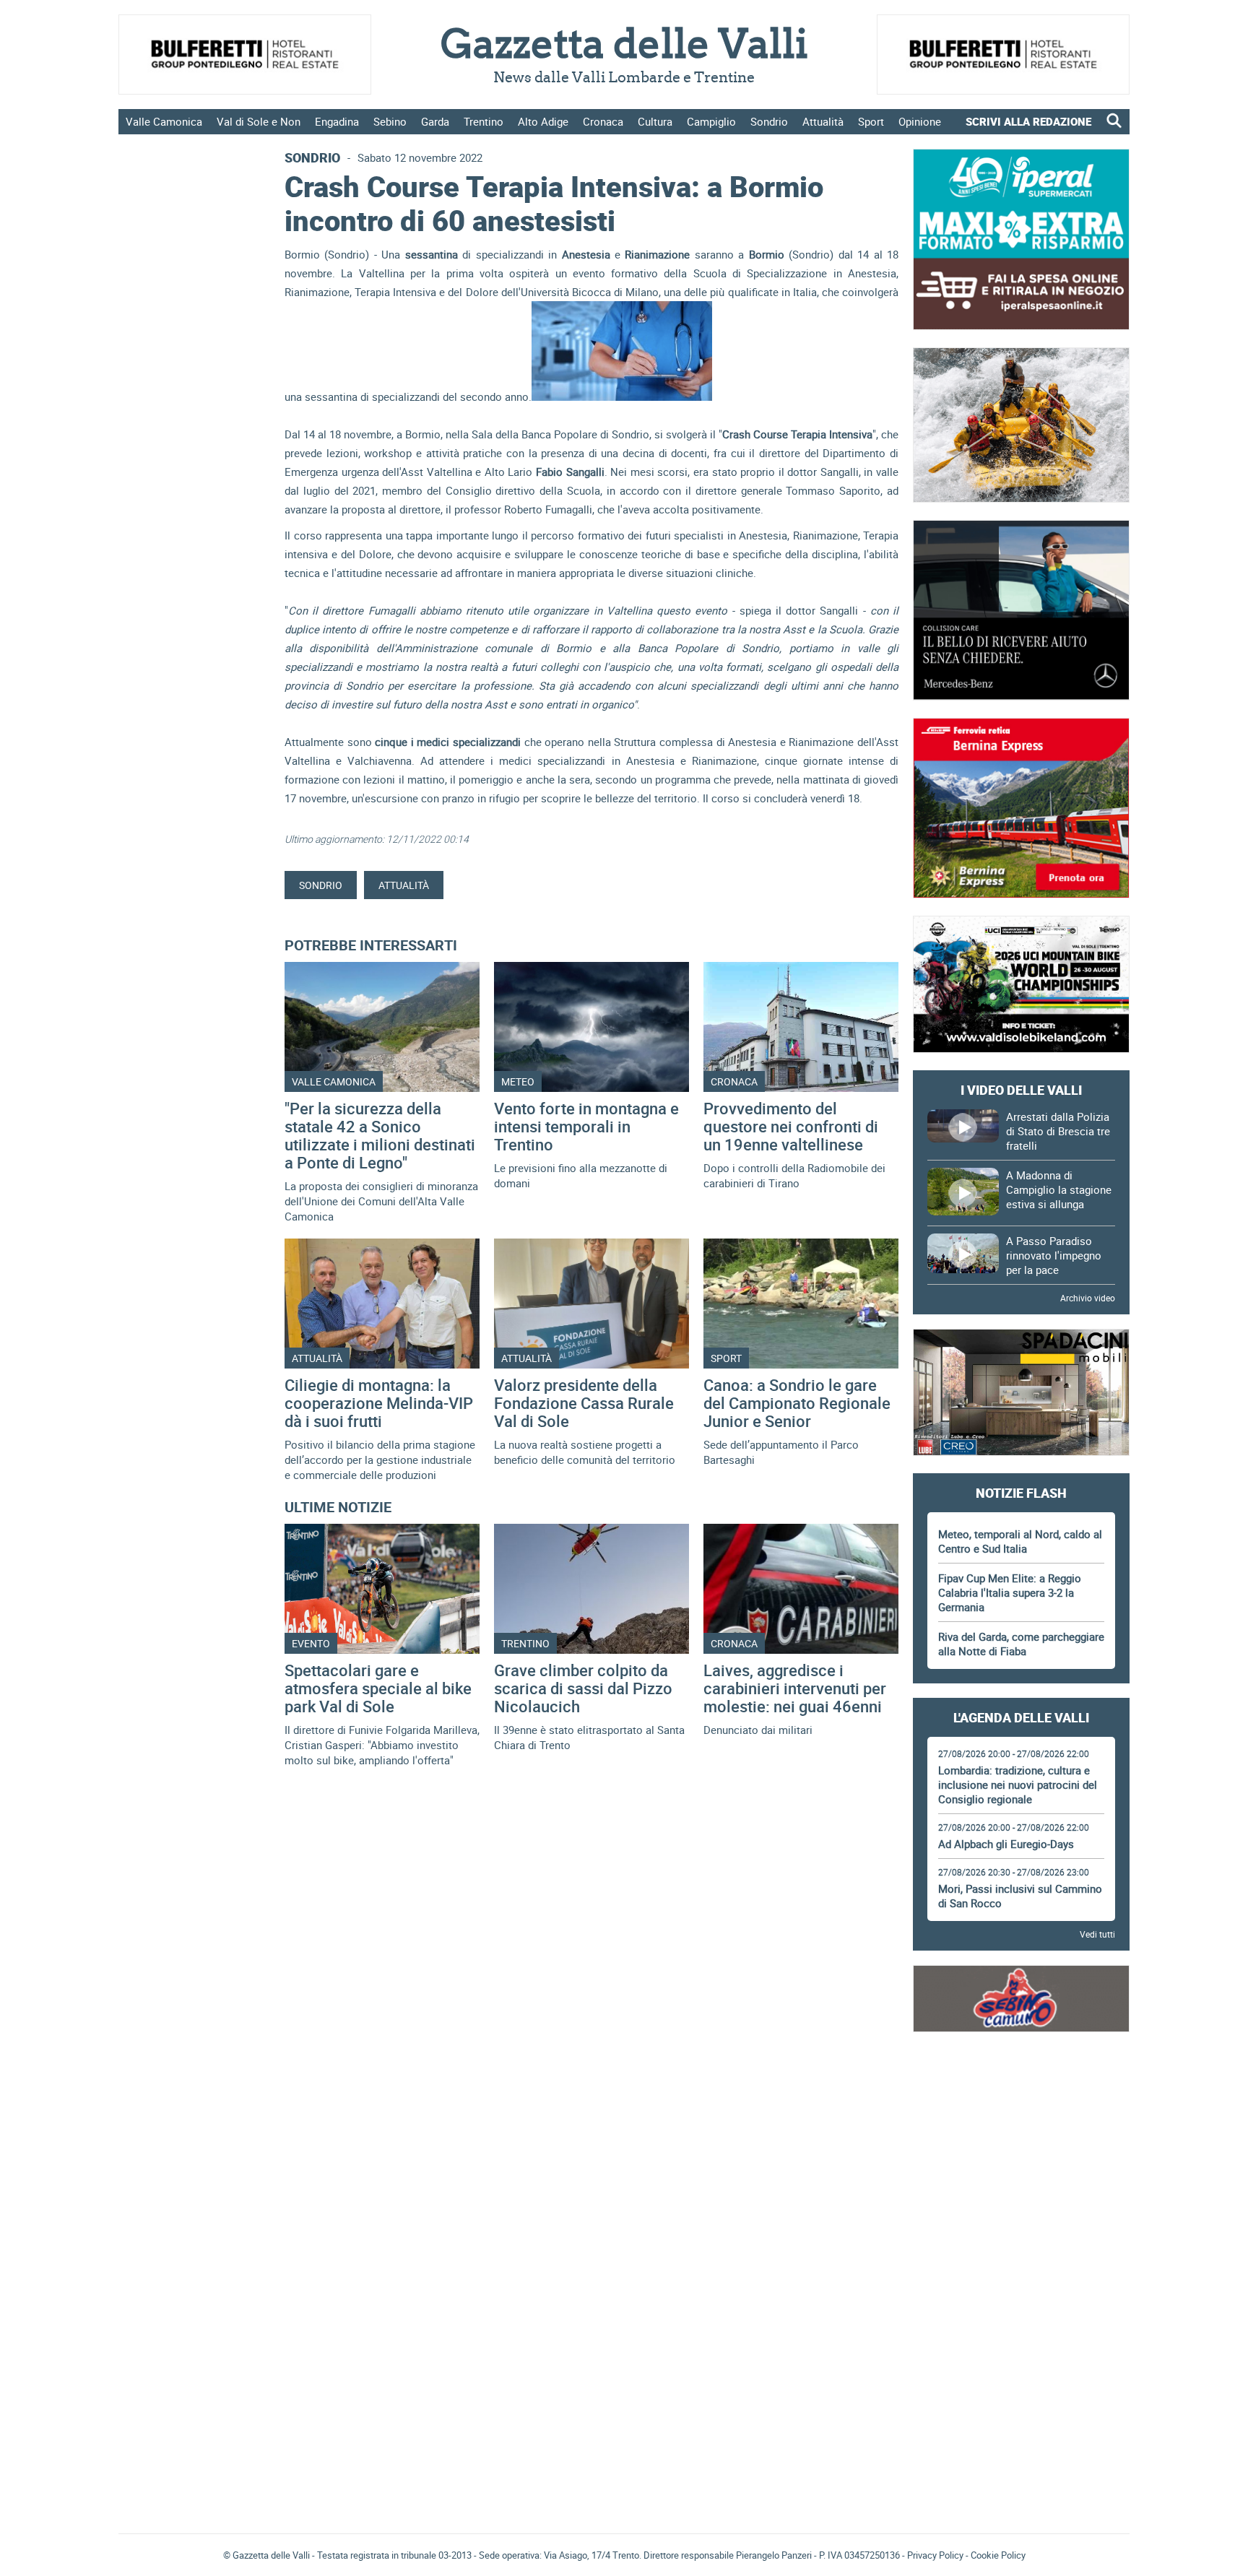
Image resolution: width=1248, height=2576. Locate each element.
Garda (435, 121)
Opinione (920, 121)
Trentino (484, 121)
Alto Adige (543, 121)
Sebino (390, 121)
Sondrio (769, 121)
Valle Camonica (164, 121)
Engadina (337, 121)
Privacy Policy (935, 2555)
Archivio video (1088, 1298)
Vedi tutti (1097, 1934)
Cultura (655, 121)
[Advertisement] (1021, 2089)
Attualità (823, 121)
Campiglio (711, 121)
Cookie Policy (998, 2555)
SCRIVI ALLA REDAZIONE (1028, 121)
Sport (871, 121)
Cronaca (603, 121)
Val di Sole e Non (259, 121)
